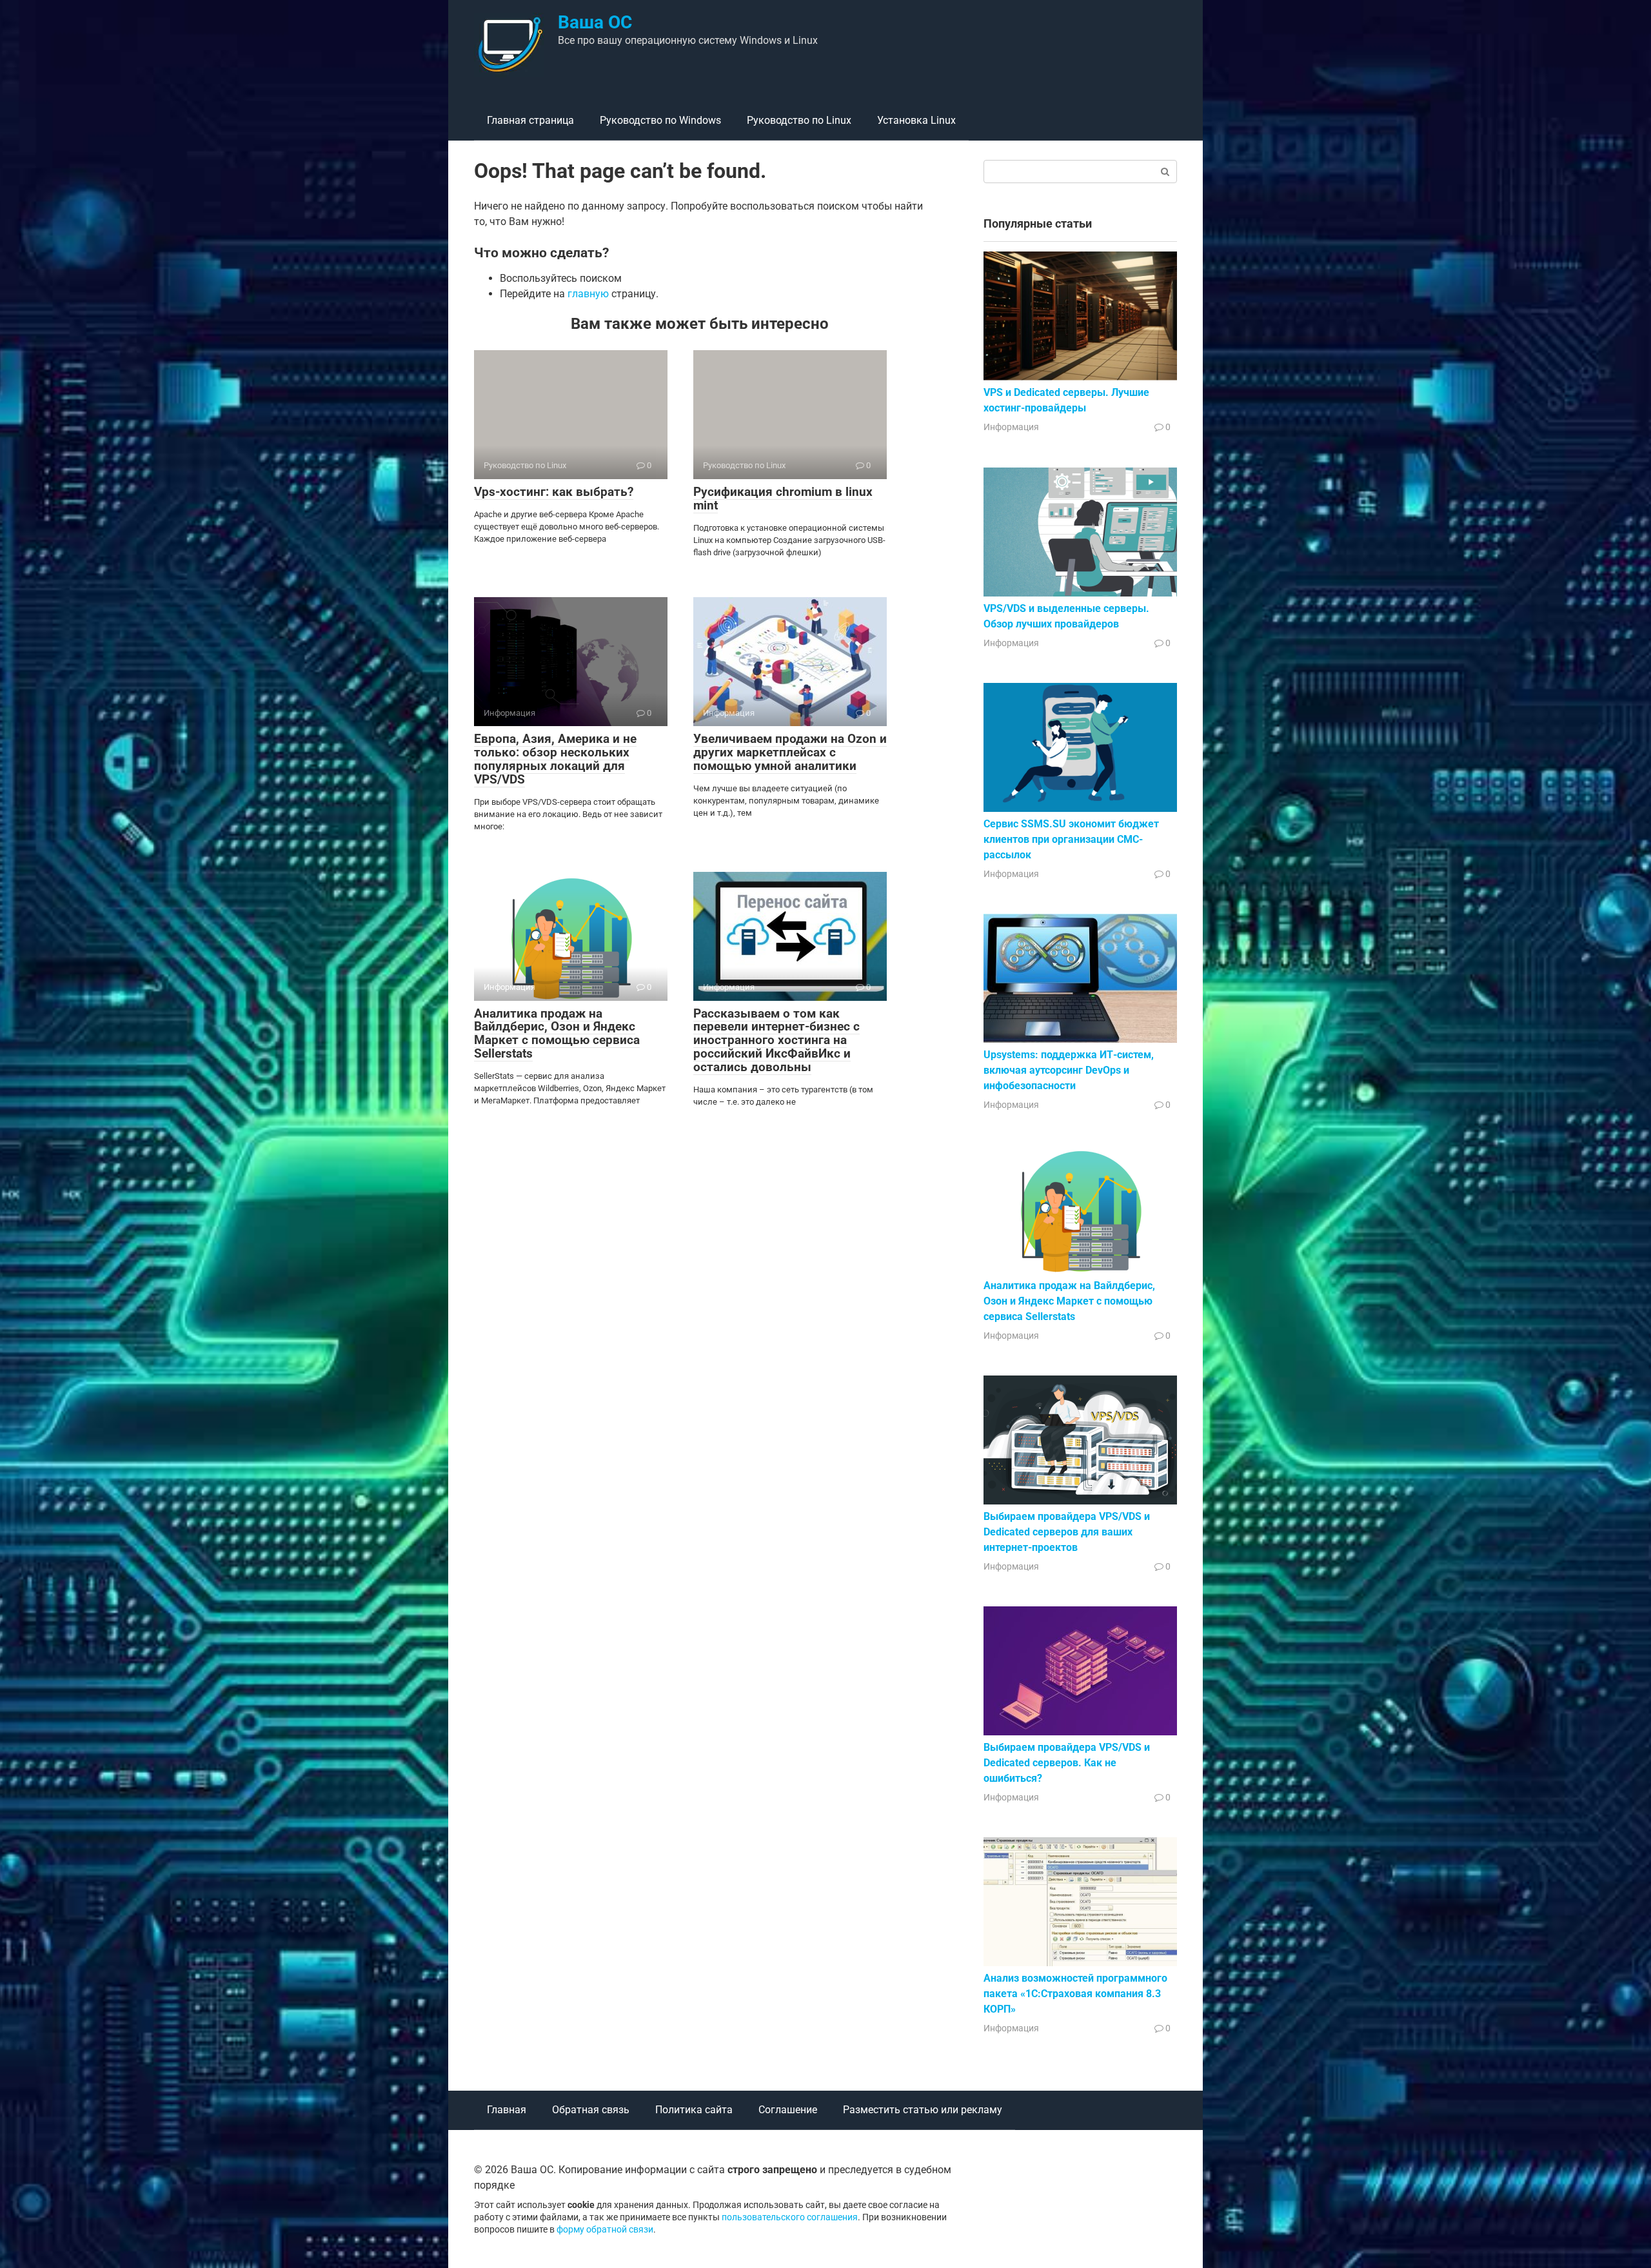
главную (588, 294)
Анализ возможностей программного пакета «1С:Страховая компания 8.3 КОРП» (1075, 1994)
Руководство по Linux (799, 120)
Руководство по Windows (660, 120)
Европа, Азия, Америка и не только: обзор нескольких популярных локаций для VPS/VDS (555, 759)
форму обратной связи (605, 2230)
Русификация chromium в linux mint (783, 498)
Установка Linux (916, 120)
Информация (1011, 427)
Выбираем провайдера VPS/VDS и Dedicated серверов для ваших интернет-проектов (1067, 1532)
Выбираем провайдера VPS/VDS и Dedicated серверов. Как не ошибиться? (1067, 1763)
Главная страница (530, 120)
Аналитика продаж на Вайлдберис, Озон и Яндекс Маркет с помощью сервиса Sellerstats (557, 1034)
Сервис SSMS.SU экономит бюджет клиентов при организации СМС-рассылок (1071, 839)
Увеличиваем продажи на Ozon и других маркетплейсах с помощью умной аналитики (790, 752)
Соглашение (788, 2110)
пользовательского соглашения (790, 2217)
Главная (507, 2110)
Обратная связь (591, 2110)
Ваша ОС (595, 22)
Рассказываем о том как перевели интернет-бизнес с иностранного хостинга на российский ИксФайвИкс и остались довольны (776, 1040)
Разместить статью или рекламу (923, 2110)
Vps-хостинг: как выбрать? (554, 492)
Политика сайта (694, 2110)
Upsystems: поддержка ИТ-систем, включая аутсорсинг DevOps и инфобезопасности (1069, 1070)
